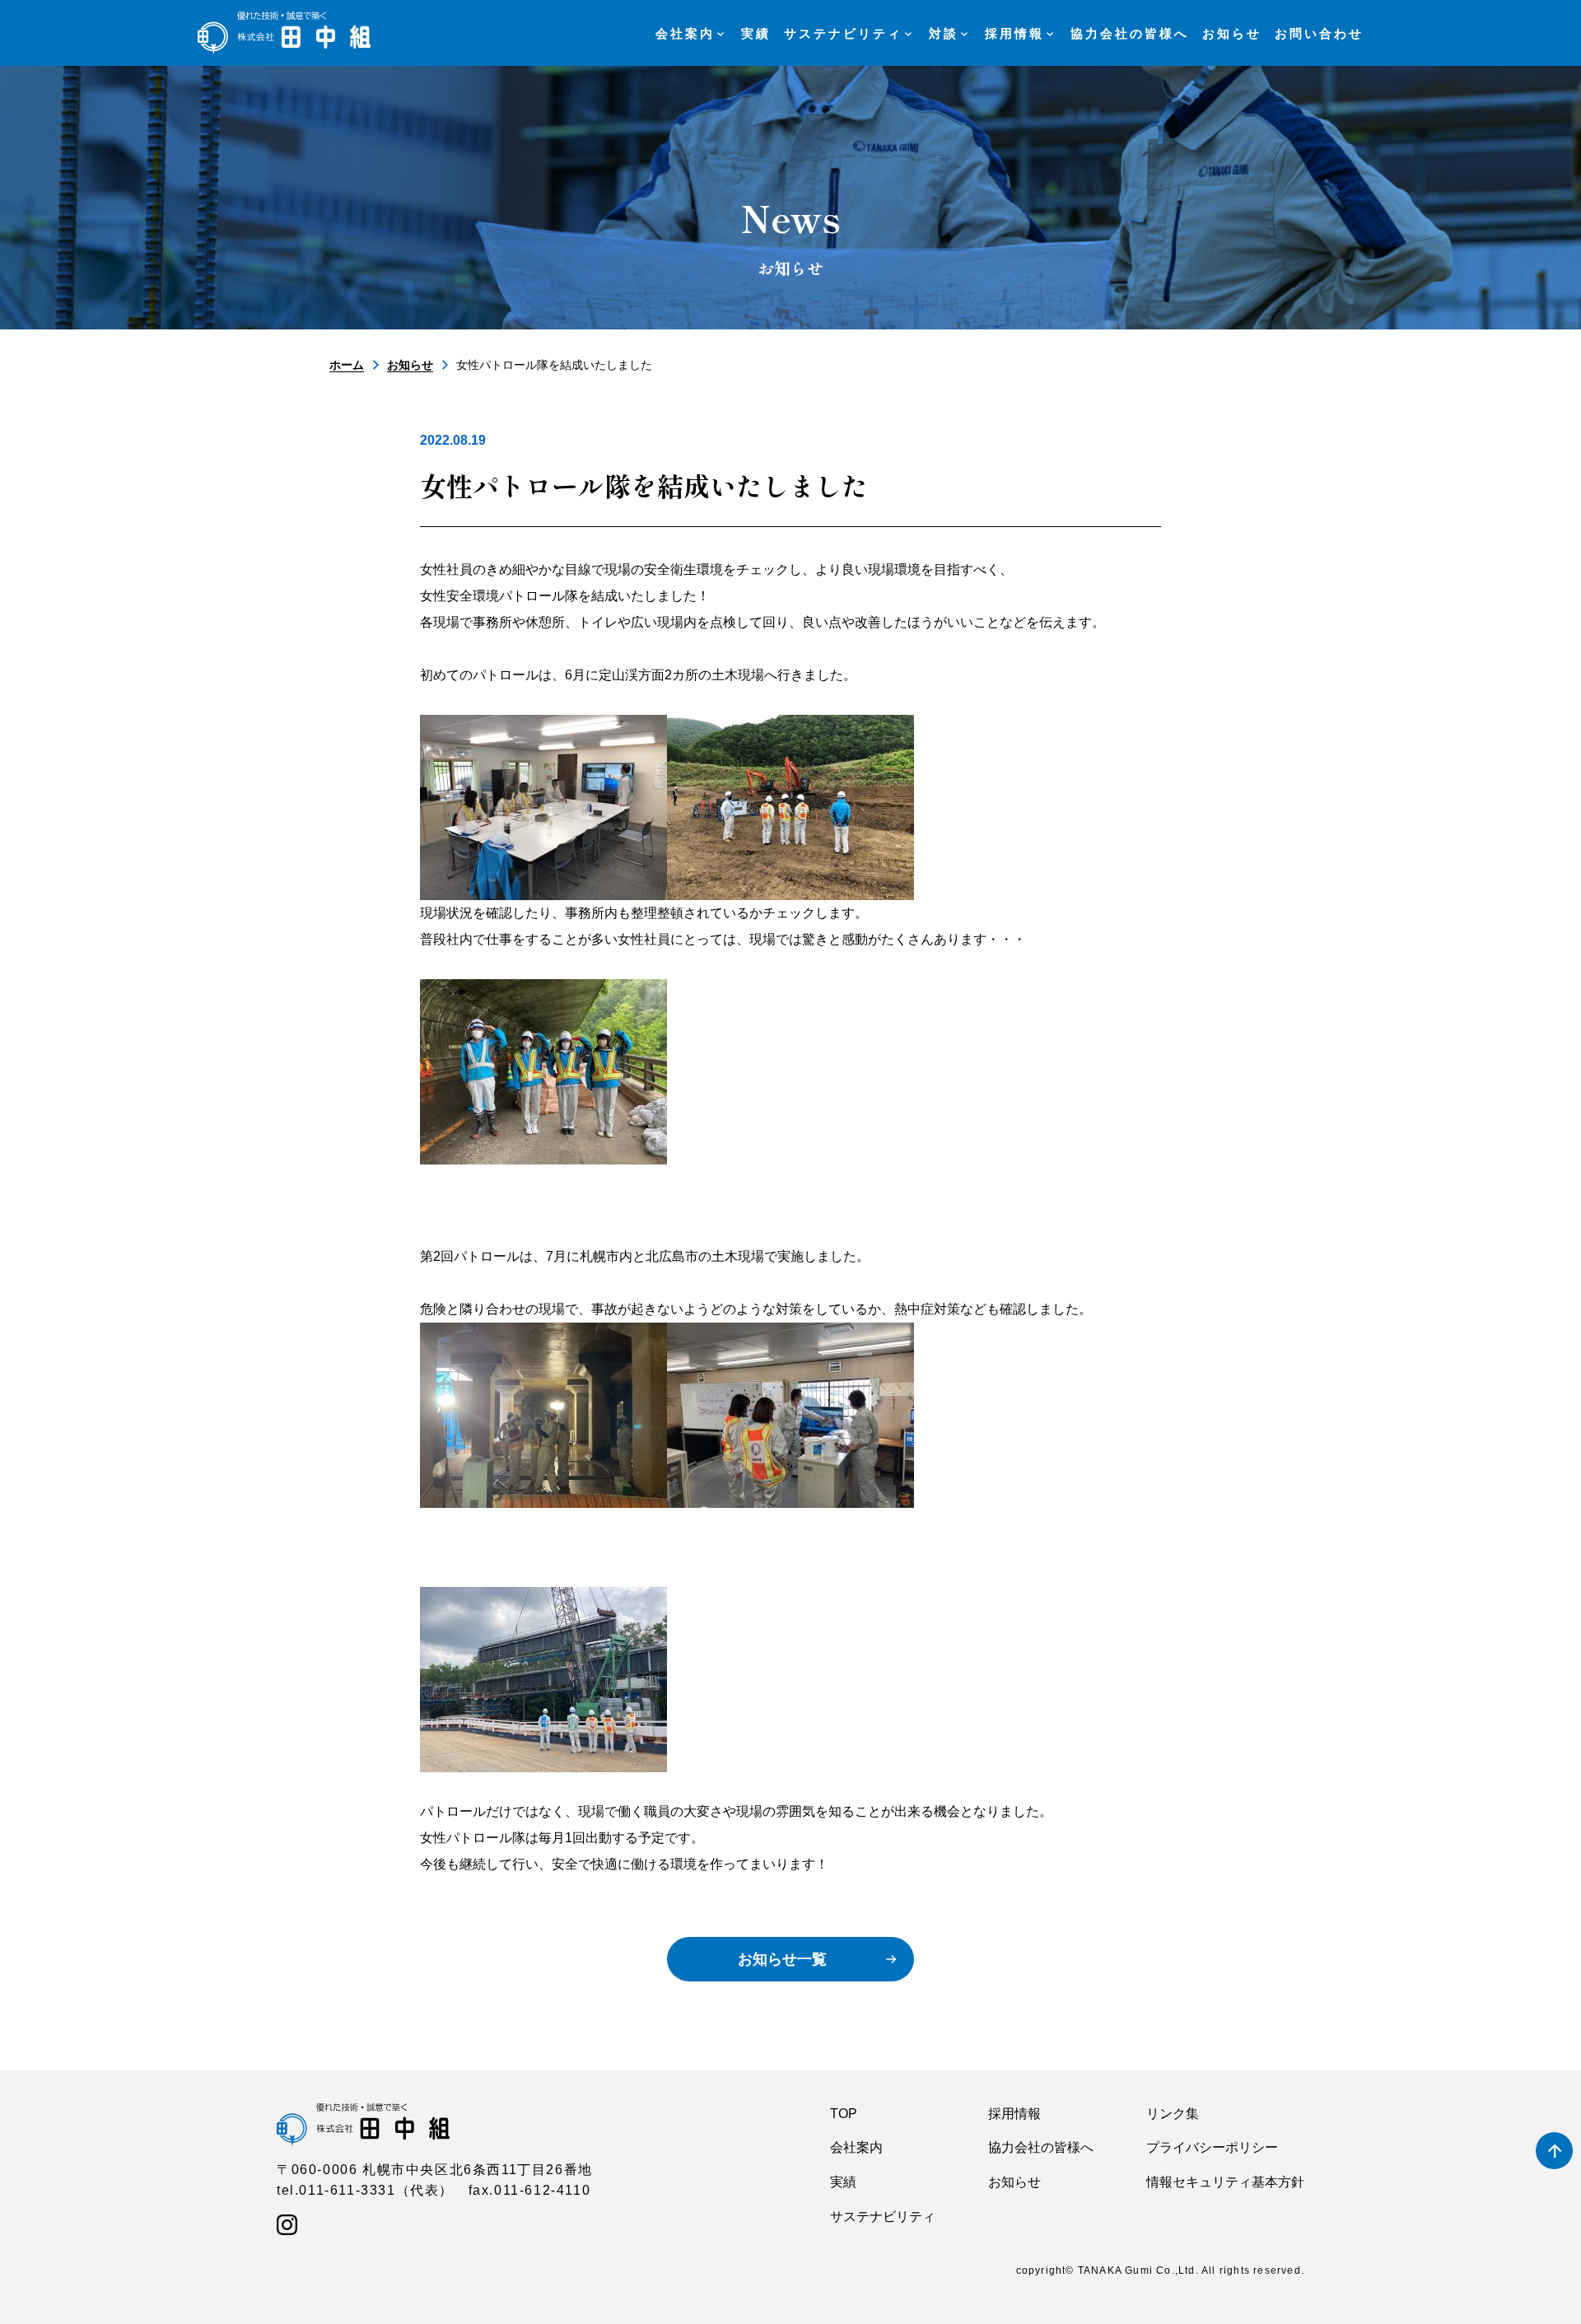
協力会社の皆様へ (1041, 2147)
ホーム (347, 365)
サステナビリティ (883, 2217)
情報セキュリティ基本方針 (1225, 2182)
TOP (844, 2114)
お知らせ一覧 (782, 1959)
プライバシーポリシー (1212, 2147)
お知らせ (410, 365)
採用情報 (1014, 2114)
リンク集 (1173, 2114)
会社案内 (856, 2147)
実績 (843, 2182)
